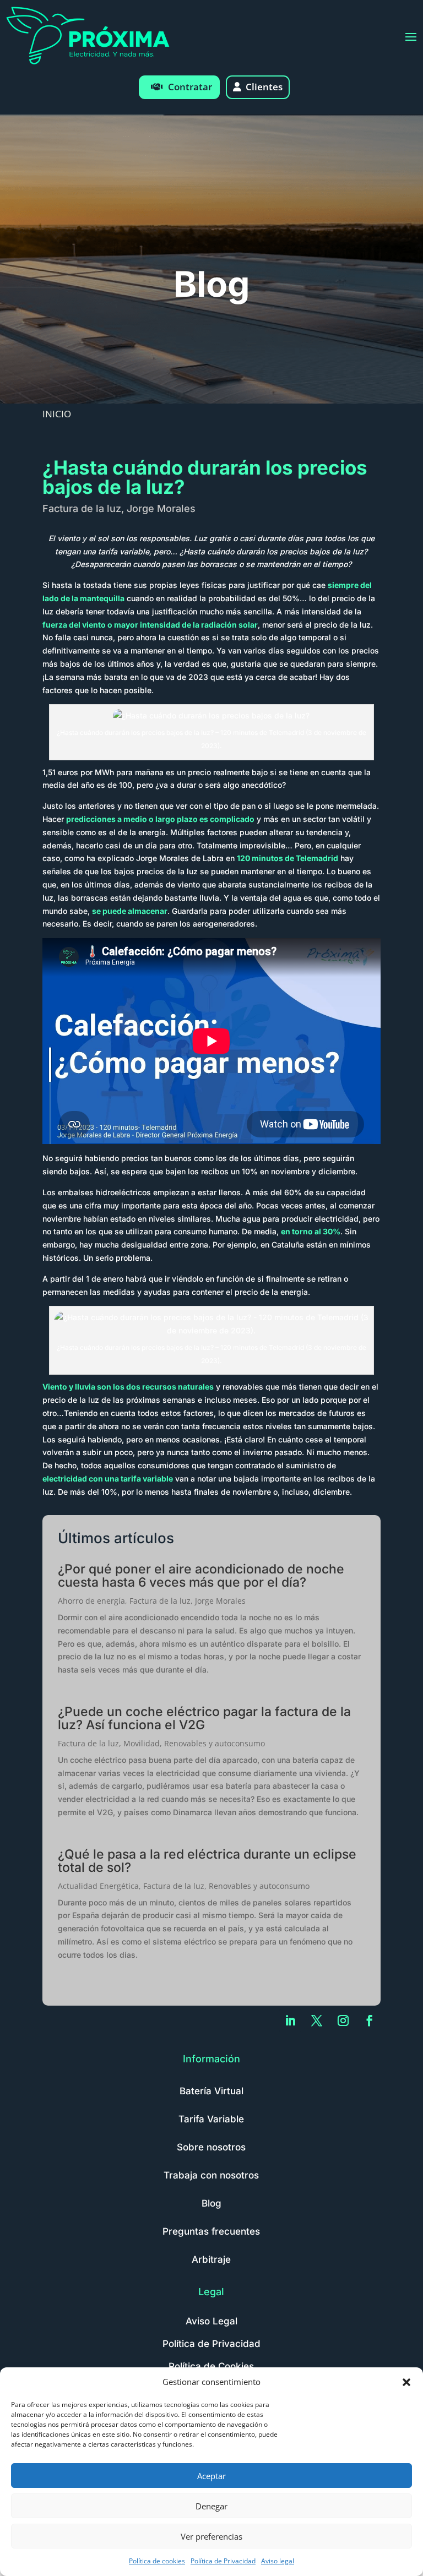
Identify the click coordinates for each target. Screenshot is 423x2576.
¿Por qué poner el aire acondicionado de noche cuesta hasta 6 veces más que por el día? (201, 1576)
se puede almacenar (130, 911)
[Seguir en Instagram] (343, 2021)
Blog (211, 2203)
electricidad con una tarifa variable (108, 1478)
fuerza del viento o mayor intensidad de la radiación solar (150, 625)
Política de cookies (157, 2561)
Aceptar (211, 2476)
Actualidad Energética (98, 1886)
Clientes (264, 87)
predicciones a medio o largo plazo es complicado (160, 819)
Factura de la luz (82, 508)
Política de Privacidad (223, 2561)
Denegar (211, 2506)
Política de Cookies (211, 2366)
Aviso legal (278, 2561)
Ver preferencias (211, 2536)
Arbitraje (211, 2259)
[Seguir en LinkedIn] (290, 2021)
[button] (406, 2382)
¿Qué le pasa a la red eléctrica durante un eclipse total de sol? (207, 1861)
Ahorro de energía (91, 1601)
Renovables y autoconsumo (215, 1743)
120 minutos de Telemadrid (288, 858)
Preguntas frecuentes (211, 2231)
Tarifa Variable (211, 2119)
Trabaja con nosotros (211, 2175)
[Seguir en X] (317, 2021)
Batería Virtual (211, 2091)
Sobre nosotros (211, 2147)
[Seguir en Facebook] (370, 2021)
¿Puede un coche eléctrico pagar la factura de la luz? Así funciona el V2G (204, 1718)
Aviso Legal (211, 2321)
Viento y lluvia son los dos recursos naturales (128, 1387)
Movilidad (142, 1743)
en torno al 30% (311, 1231)
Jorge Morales (161, 508)
